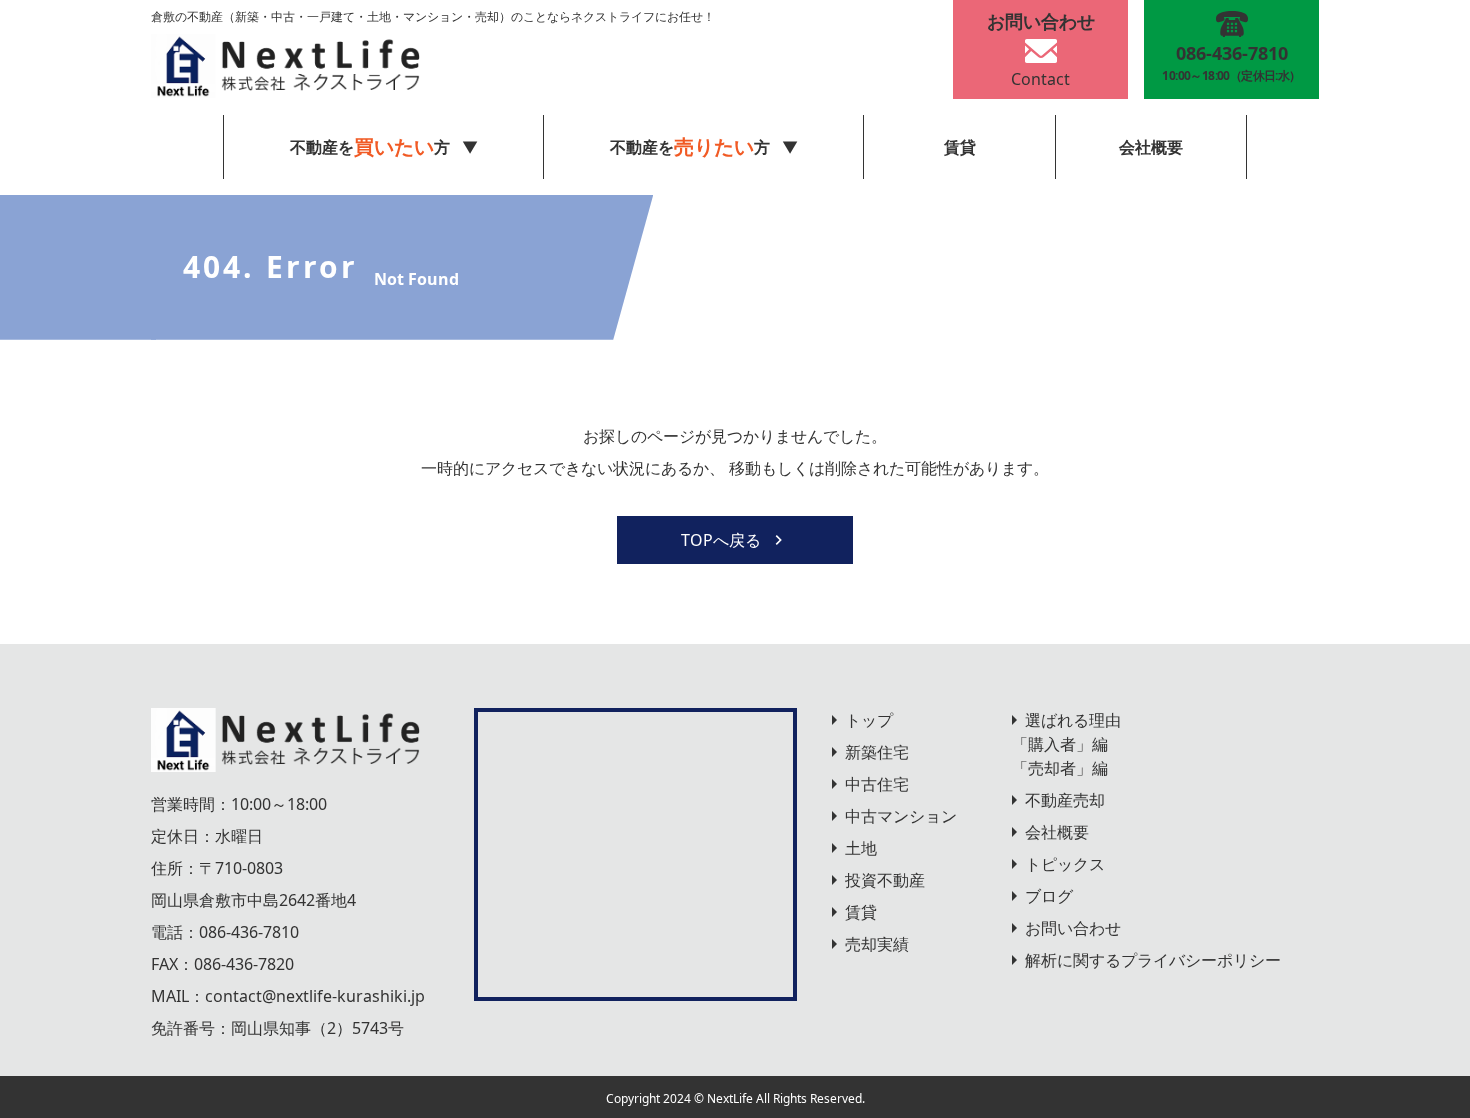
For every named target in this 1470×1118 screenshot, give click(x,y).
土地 (861, 848)
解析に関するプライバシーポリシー (1153, 960)
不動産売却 (1065, 800)
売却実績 (877, 944)
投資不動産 (885, 880)
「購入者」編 (1060, 744)
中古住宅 (877, 784)
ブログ (1049, 896)
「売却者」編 (1060, 768)
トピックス (1065, 864)
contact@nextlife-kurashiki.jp (315, 996)
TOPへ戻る (721, 540)
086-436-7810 (249, 932)
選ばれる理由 (1073, 720)
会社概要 (1151, 147)
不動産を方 (690, 146)
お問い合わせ (1073, 928)
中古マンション (901, 816)
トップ (869, 720)
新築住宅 (877, 752)
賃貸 (960, 147)
